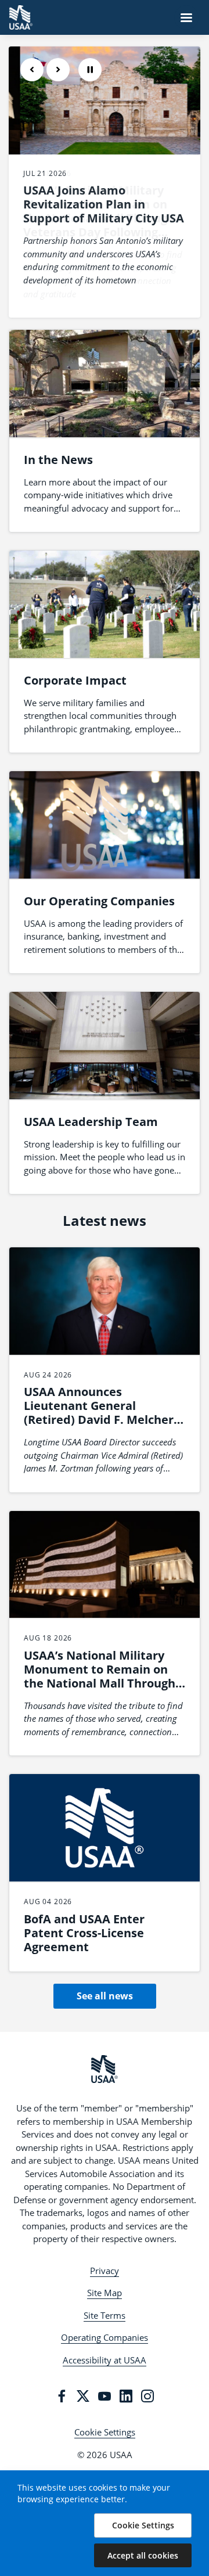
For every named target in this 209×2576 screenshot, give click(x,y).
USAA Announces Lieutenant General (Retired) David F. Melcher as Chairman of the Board (99, 1413)
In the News (58, 460)
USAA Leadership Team (91, 1122)
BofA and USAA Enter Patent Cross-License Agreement (84, 1933)
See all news (105, 1996)
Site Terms (105, 2315)
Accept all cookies (143, 2555)
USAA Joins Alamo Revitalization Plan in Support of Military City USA (104, 204)
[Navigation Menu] (186, 17)
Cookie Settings (105, 2432)
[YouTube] (105, 2396)
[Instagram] (147, 2396)
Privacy (105, 2271)
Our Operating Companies (99, 901)
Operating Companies (105, 2337)
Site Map (105, 2293)
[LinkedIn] (126, 2396)
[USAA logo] (105, 2069)
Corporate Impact (75, 680)
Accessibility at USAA (105, 2360)
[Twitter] (83, 2396)
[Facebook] (62, 2396)
